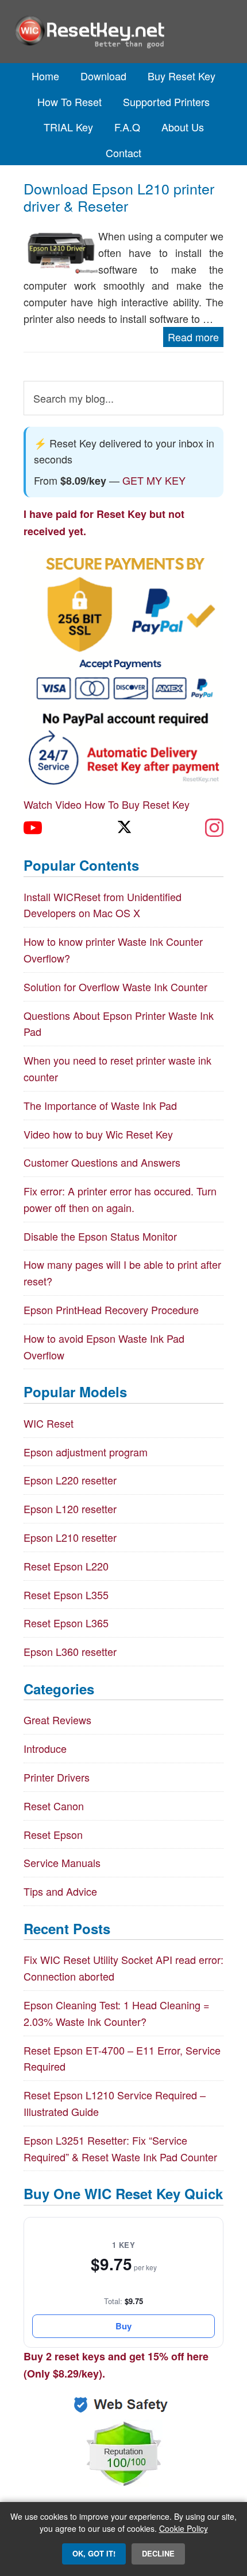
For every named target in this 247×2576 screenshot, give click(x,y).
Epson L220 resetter (70, 1480)
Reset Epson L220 (66, 1566)
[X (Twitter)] (123, 828)
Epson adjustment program (86, 1452)
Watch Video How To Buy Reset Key (107, 804)
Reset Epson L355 (66, 1595)
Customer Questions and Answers (102, 1162)
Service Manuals (62, 1862)
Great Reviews (57, 1720)
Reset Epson (53, 1834)
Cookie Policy (184, 2528)
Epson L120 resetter (70, 1509)
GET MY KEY (154, 480)
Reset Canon (54, 1806)
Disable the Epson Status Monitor (100, 1236)
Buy (123, 2326)
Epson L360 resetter (70, 1651)
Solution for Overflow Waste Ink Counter (115, 987)
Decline (158, 2553)
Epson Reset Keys (124, 32)
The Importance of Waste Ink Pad (100, 1105)
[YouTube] (33, 828)
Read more (193, 337)
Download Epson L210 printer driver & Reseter (119, 197)
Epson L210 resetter (70, 1537)
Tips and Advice (60, 1891)
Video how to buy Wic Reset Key (98, 1134)
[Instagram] (214, 828)
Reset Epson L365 (66, 1623)
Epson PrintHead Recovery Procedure (111, 1310)
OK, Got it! (94, 2553)
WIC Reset (49, 1423)
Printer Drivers (57, 1777)
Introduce (45, 1748)
